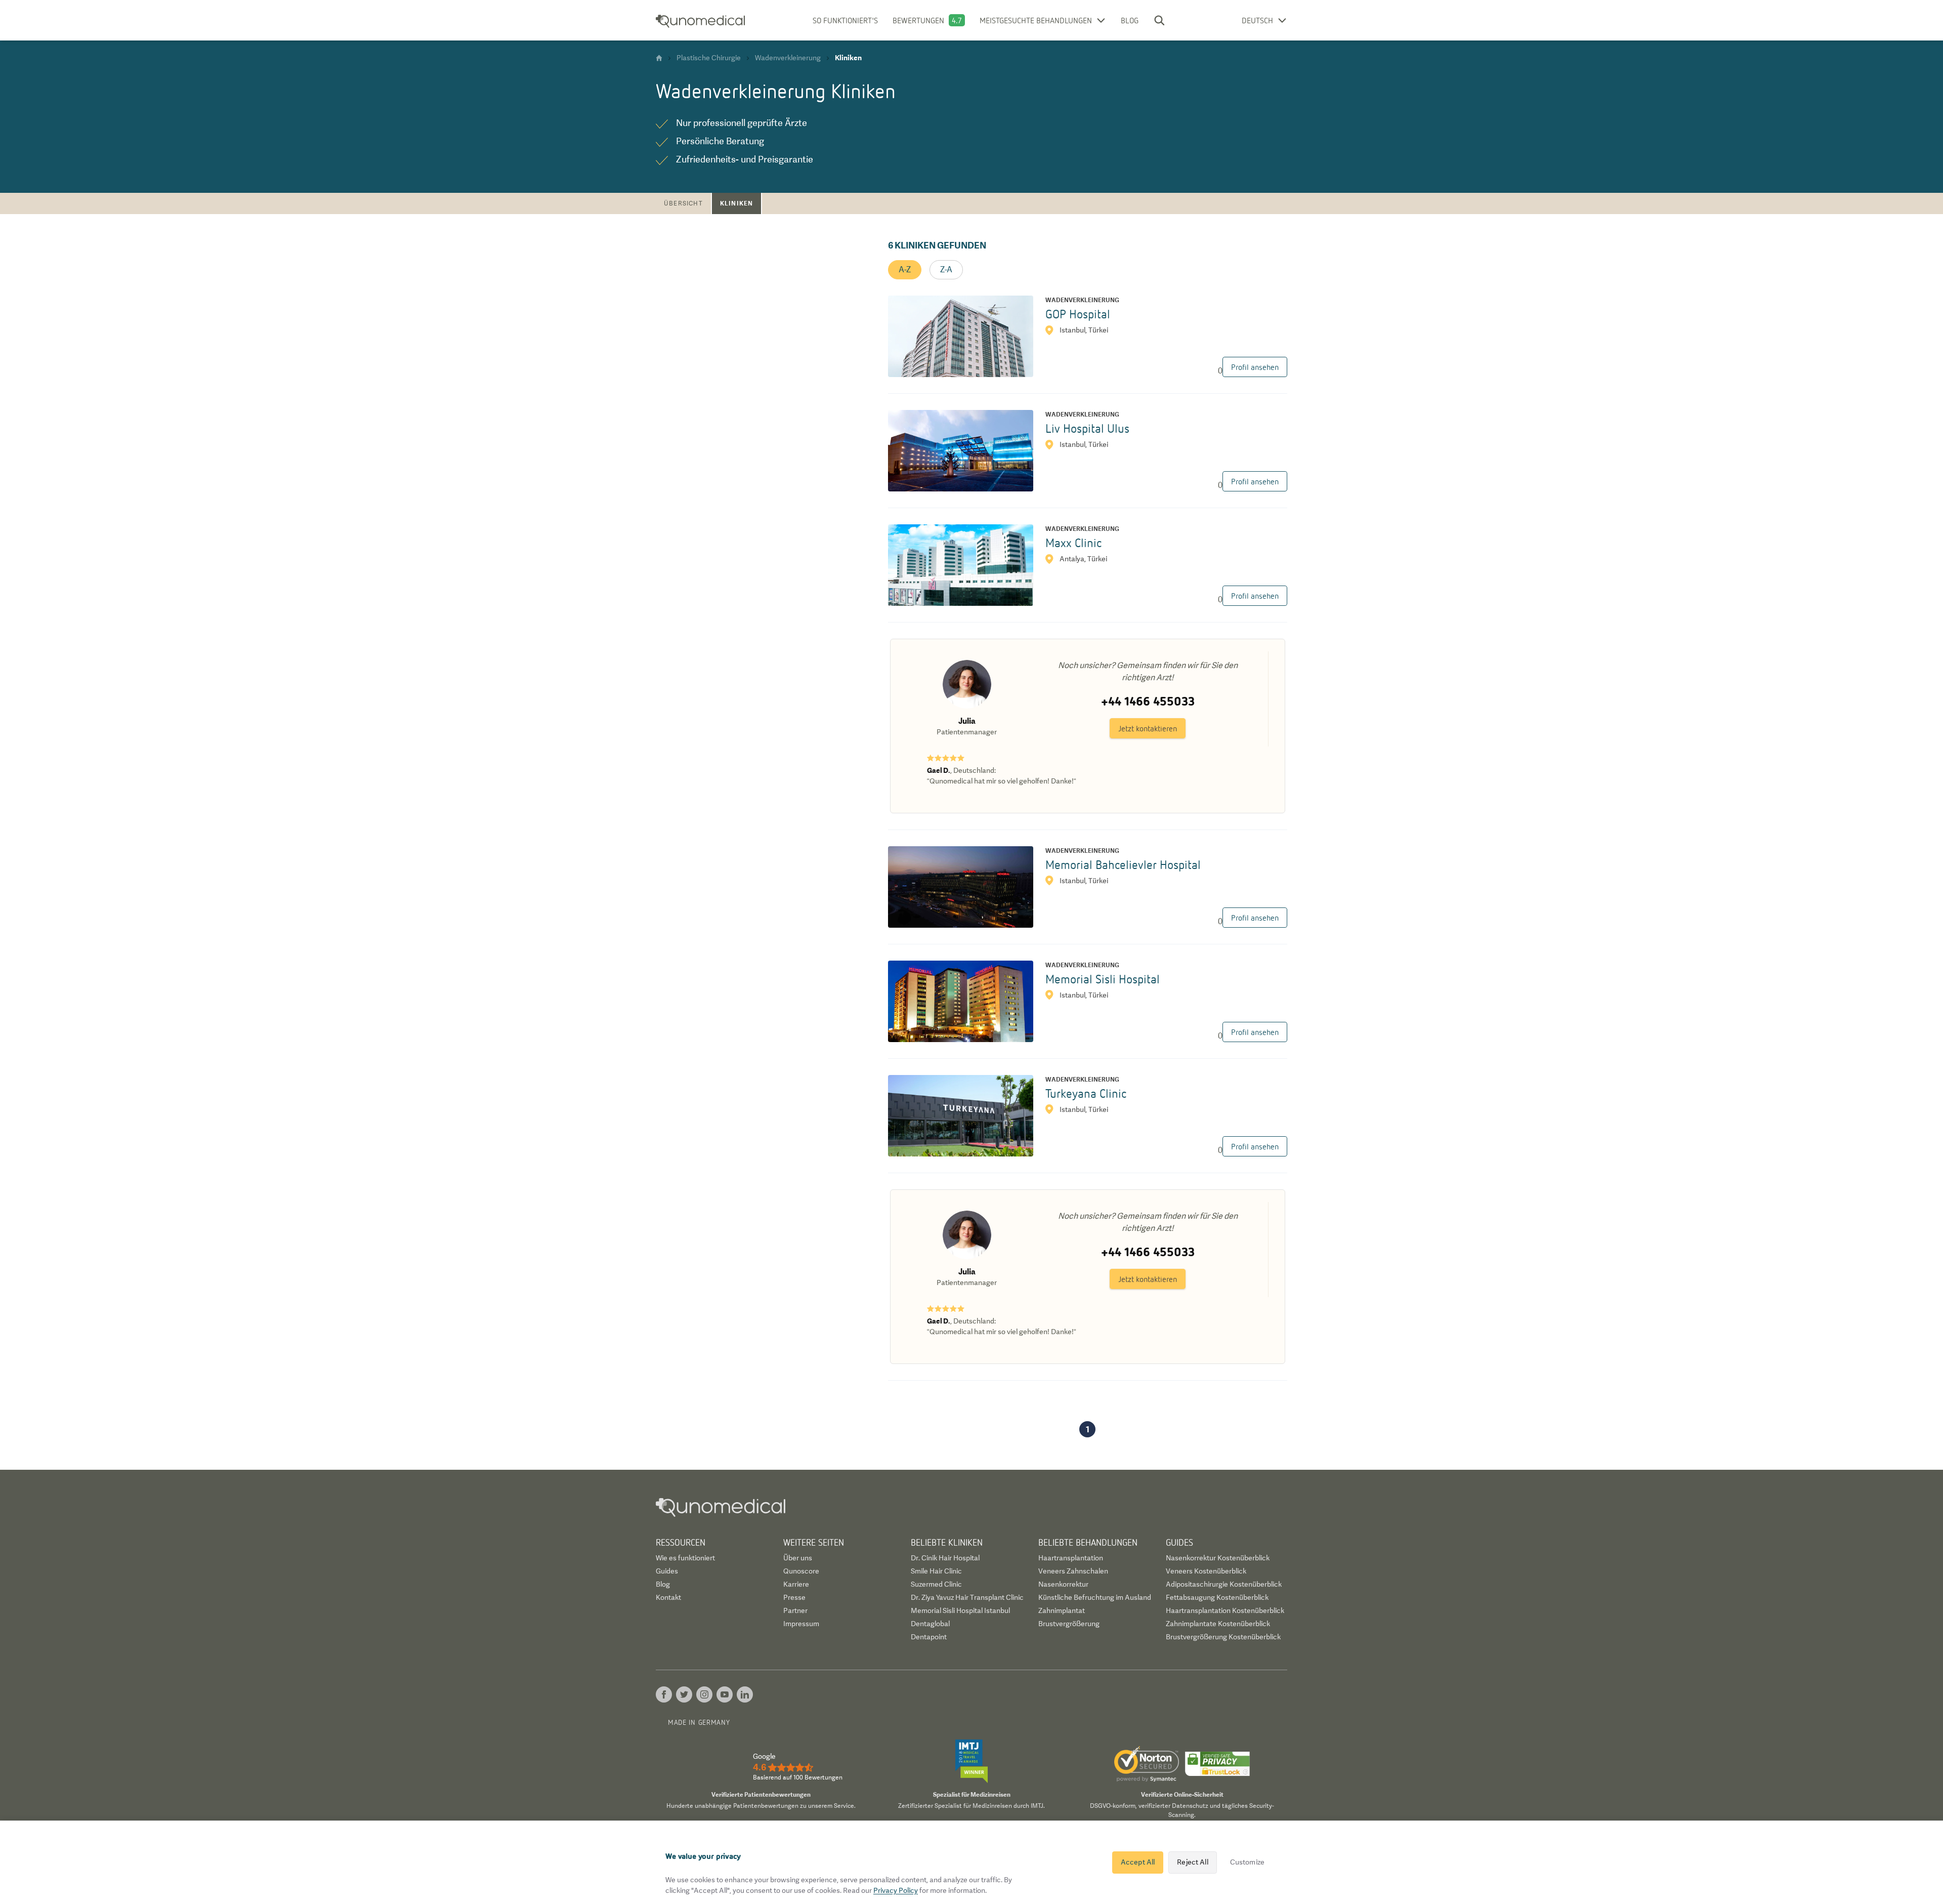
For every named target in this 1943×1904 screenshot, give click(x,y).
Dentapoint (929, 1637)
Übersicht (683, 203)
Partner (795, 1610)
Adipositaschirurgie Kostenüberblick (1224, 1584)
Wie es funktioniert (685, 1558)
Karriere (796, 1584)
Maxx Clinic (1073, 542)
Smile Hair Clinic (936, 1571)
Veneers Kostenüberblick (1206, 1571)
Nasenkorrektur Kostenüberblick (1218, 1558)
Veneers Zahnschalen (1073, 1571)
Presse (794, 1597)
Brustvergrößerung (1069, 1624)
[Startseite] (659, 58)
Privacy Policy (896, 1890)
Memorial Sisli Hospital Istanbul (960, 1610)
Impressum (801, 1624)
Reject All (1192, 1862)
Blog (1130, 20)
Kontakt (668, 1597)
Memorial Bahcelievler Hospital (1123, 864)
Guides (667, 1571)
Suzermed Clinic (936, 1584)
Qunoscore (801, 1571)
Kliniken (737, 203)
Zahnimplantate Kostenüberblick (1218, 1624)
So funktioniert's (845, 20)
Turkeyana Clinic (1086, 1093)
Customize (1247, 1862)
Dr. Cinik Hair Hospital (945, 1558)
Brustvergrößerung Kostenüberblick (1223, 1637)
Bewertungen (918, 20)
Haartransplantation (1071, 1558)
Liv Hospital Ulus (1087, 428)
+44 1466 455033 (1148, 701)
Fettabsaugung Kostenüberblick (1217, 1597)
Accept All (1138, 1862)
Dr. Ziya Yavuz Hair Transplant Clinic (967, 1597)
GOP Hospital (1078, 314)
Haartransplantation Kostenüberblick (1225, 1610)
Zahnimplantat (1062, 1610)
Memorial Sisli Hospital (1103, 979)
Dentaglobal (930, 1624)
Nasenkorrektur (1063, 1584)
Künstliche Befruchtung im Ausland (1095, 1597)
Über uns (798, 1558)
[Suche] (1159, 20)
